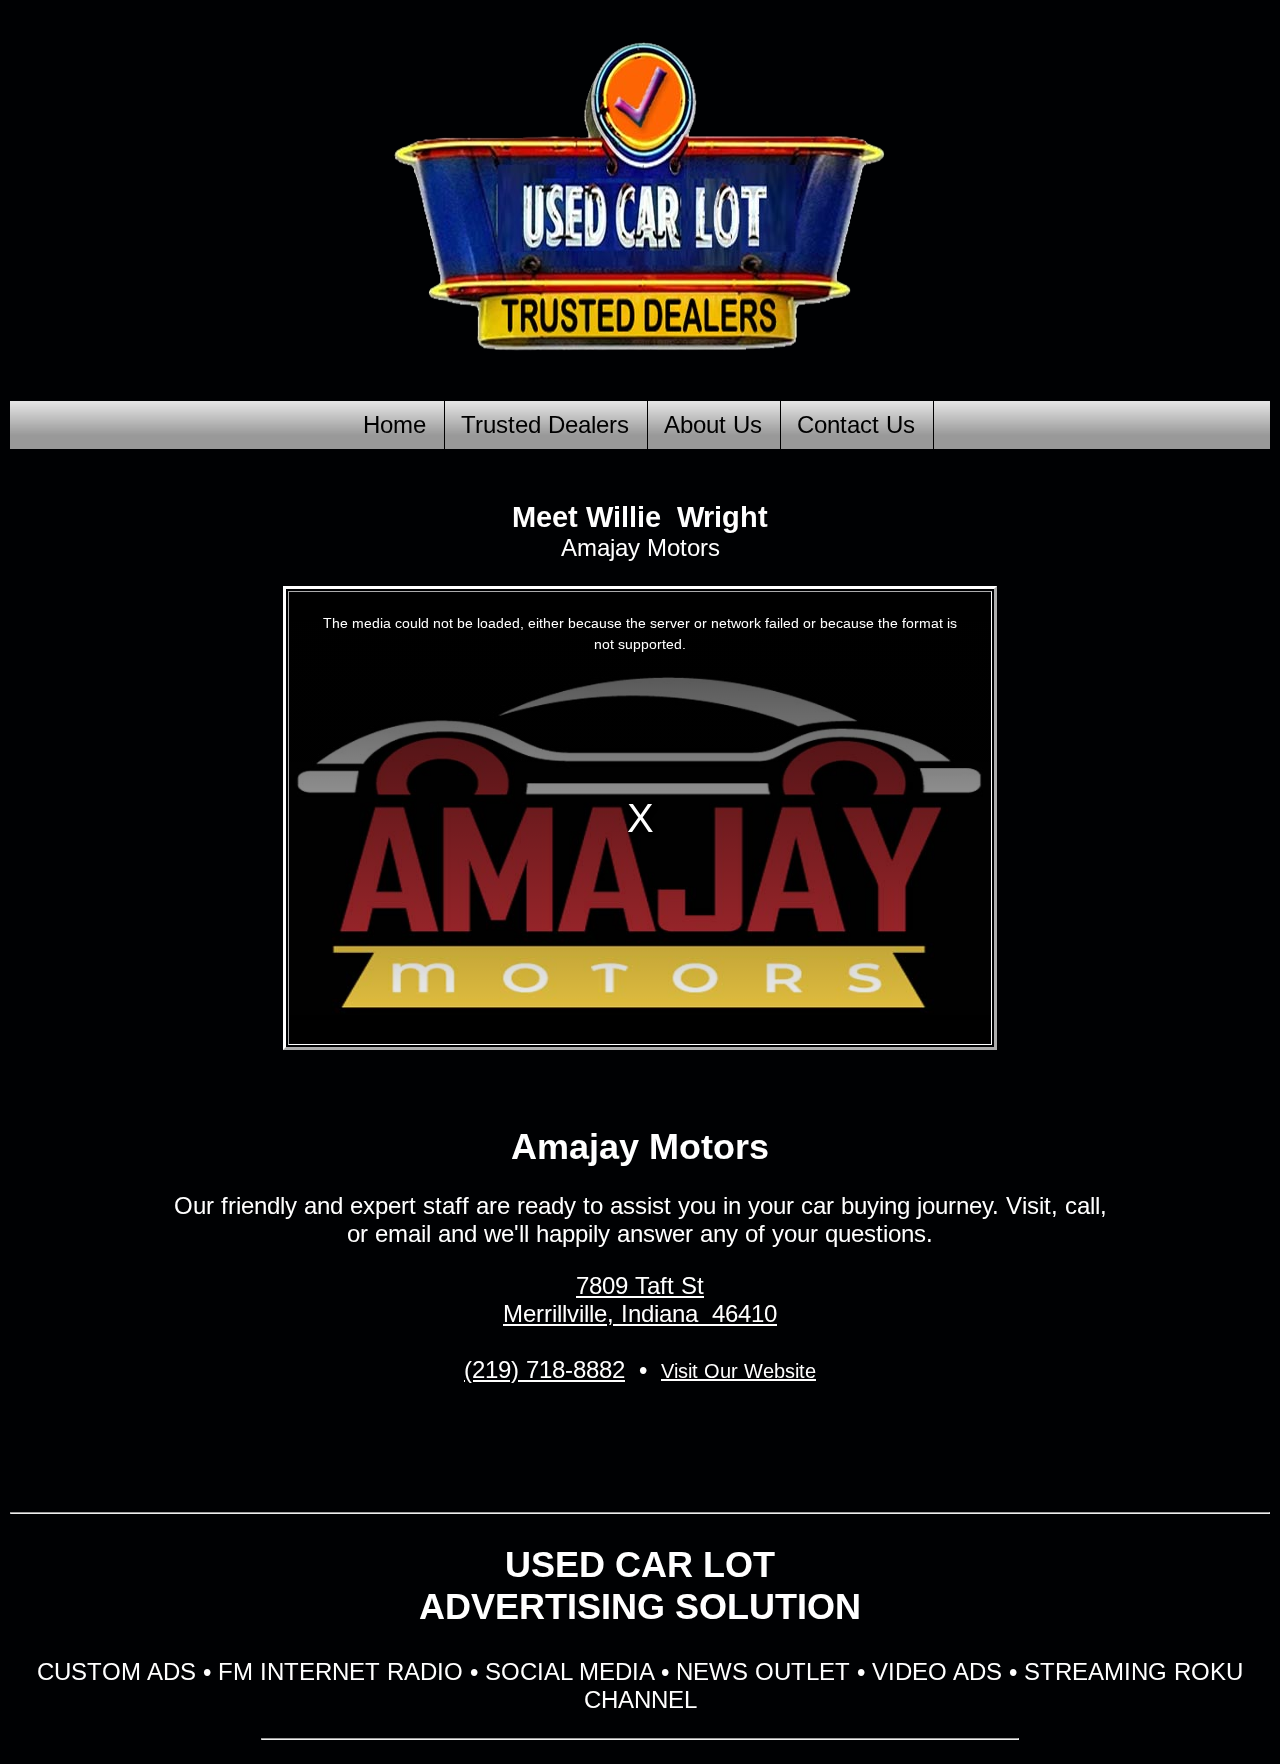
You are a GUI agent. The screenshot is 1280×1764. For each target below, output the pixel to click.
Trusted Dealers (545, 424)
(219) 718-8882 (544, 1369)
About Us (713, 424)
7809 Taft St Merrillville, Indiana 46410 (640, 1299)
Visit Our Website (738, 1371)
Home (394, 424)
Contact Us (856, 424)
